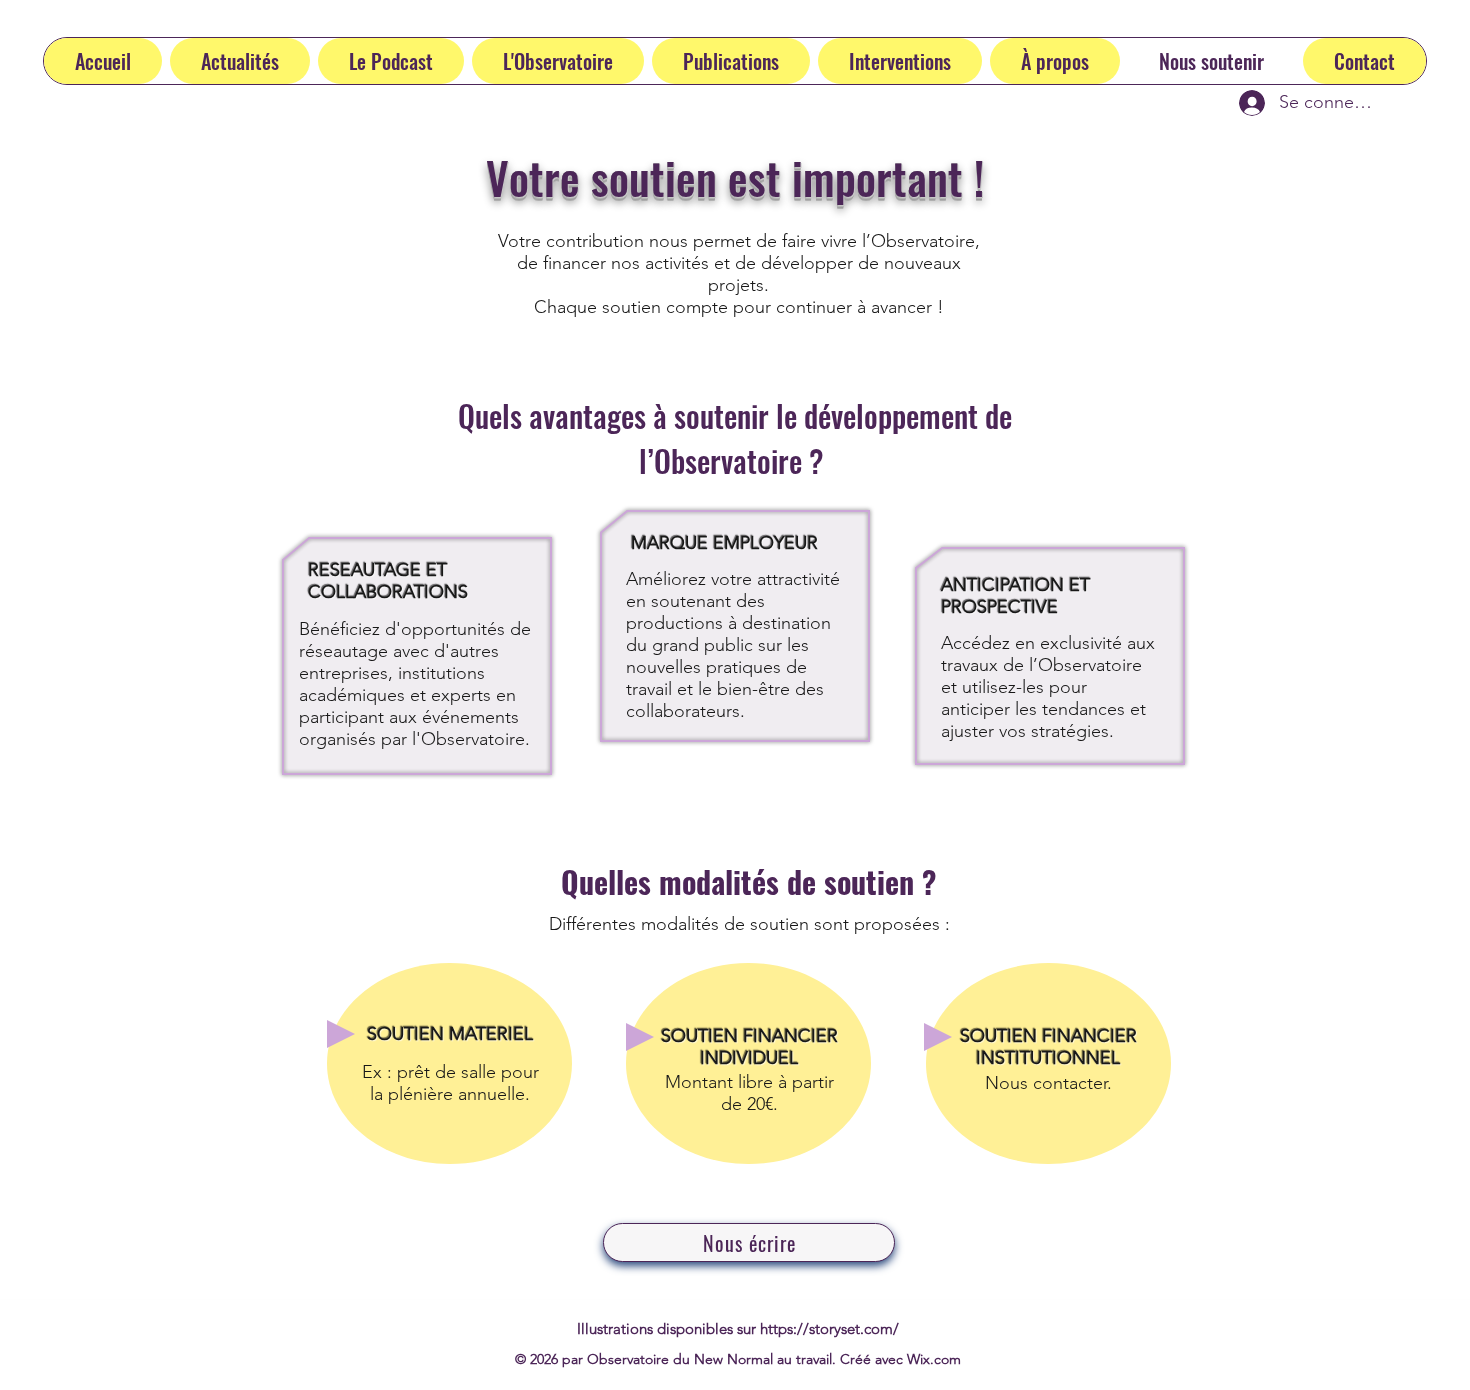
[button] (391, 61)
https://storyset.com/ (829, 1328)
